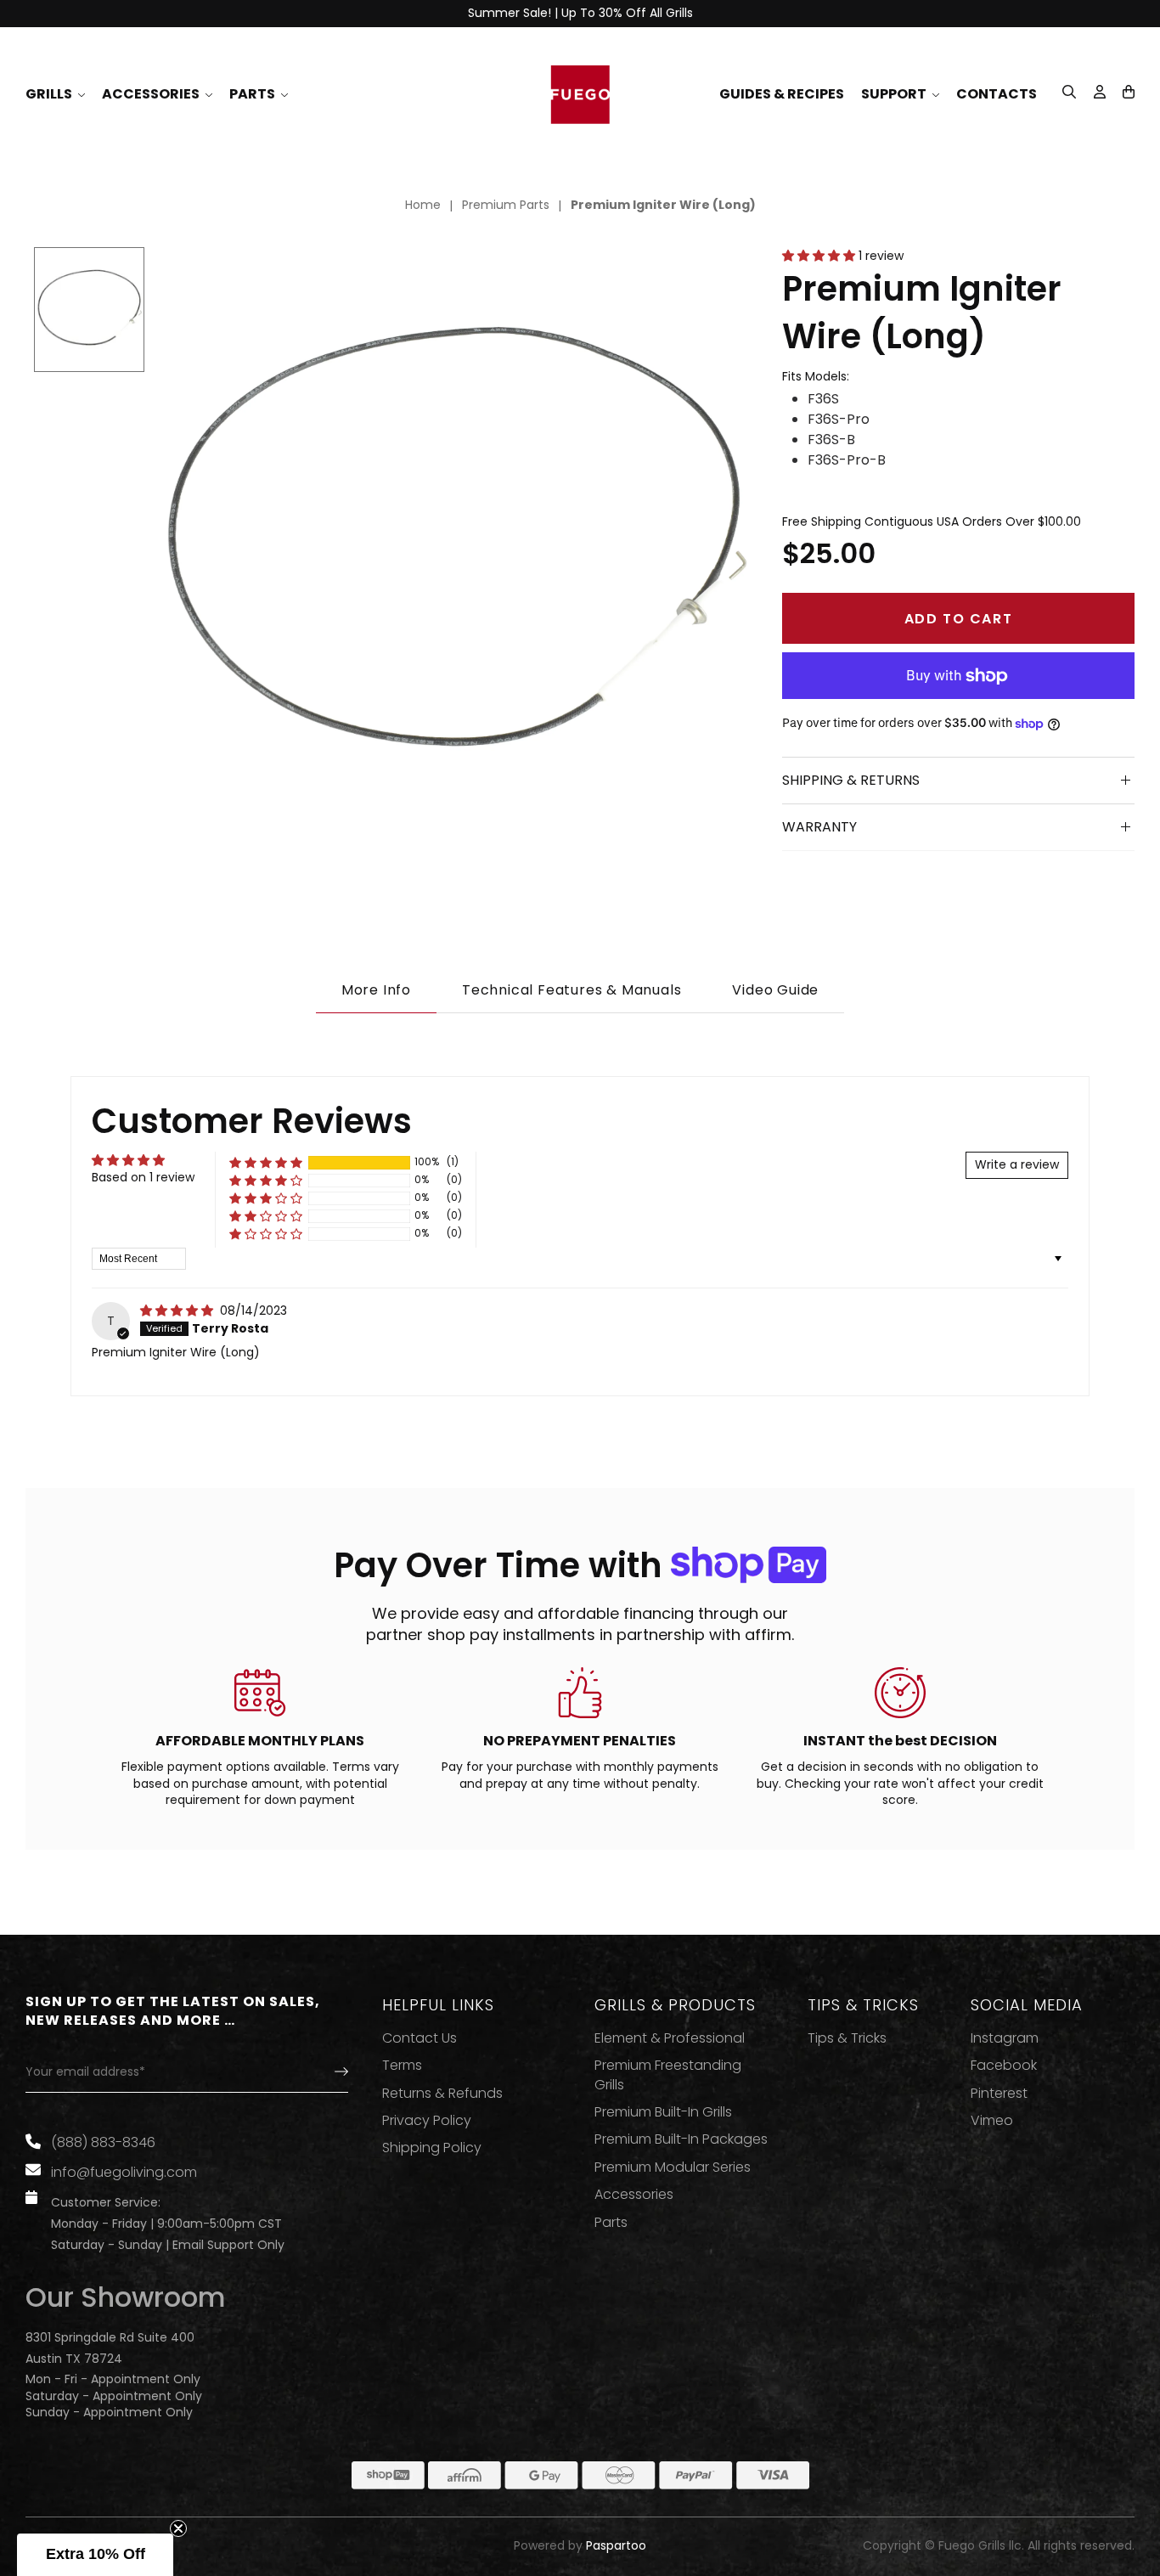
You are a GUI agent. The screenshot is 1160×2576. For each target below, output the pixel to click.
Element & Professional (670, 2038)
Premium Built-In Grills (663, 2112)
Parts (611, 2223)
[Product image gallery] (453, 550)
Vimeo (992, 2121)
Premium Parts (506, 205)
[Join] (327, 2072)
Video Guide (775, 990)
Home (423, 205)
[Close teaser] (178, 2528)
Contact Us (420, 2038)
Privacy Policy (427, 2121)
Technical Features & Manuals (572, 990)
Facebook (1004, 2066)
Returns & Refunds (442, 2094)
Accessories (634, 2195)
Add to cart (959, 619)
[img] (178, 1311)
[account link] (1100, 94)
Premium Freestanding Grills (668, 2075)
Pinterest (999, 2094)
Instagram (1005, 2038)
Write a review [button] (1017, 1164)
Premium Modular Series (673, 2167)
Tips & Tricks (847, 2038)
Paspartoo (616, 2546)
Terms (402, 2066)
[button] (1129, 92)
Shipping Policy (432, 2148)
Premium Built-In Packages (681, 2139)
